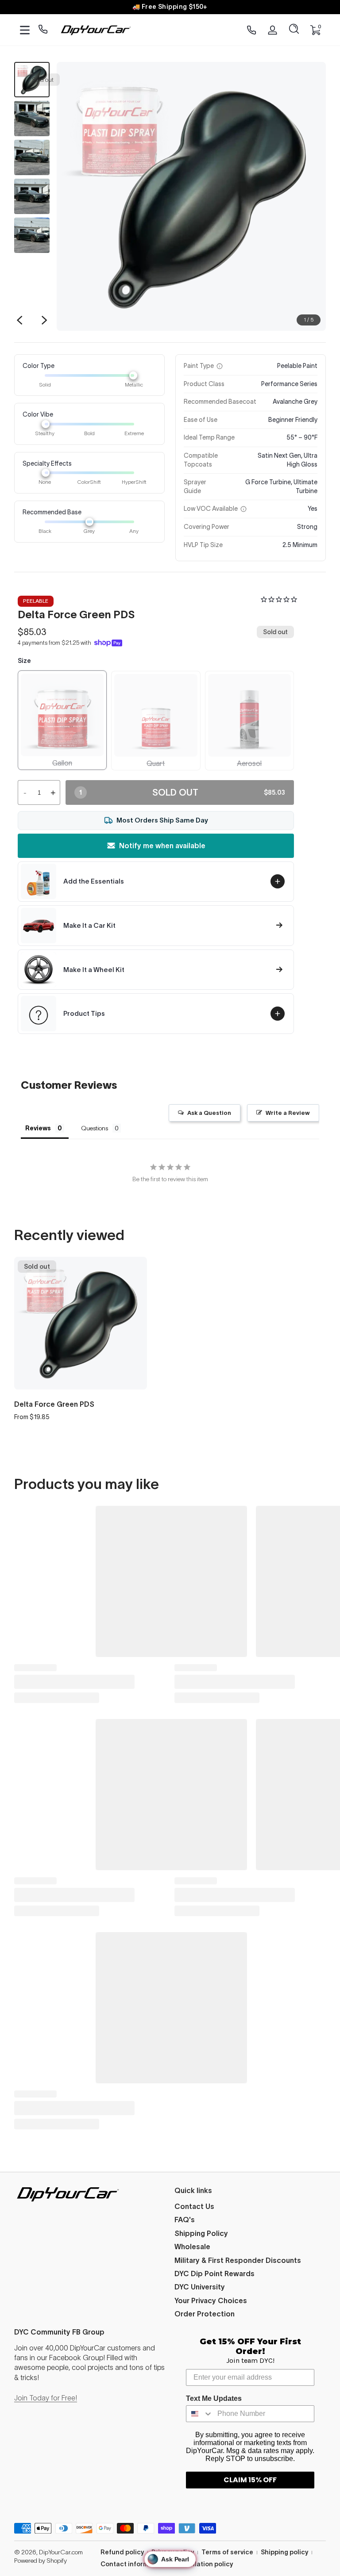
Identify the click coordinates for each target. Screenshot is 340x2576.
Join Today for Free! (46, 2398)
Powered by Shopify (41, 2561)
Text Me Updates (214, 2398)
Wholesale (192, 2247)
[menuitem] (250, 2206)
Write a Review (288, 1113)
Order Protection (205, 2314)
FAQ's (185, 2220)
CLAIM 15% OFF (250, 2480)
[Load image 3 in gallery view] (32, 157)
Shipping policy (284, 2552)
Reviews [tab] (38, 1128)
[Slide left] (19, 320)
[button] (294, 30)
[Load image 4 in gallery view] (32, 196)
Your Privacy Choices (211, 2300)
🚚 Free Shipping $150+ (170, 7)
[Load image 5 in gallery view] (32, 235)
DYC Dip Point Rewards (214, 2274)
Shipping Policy (201, 2233)
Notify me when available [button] (162, 846)
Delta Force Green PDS (54, 1404)
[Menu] (25, 30)
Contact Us (194, 2206)
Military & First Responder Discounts (238, 2260)
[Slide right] (44, 320)
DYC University (200, 2287)
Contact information (133, 2564)
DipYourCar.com (61, 2552)
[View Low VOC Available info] (243, 509)
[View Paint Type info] (220, 366)
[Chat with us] (43, 30)
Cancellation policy (203, 2564)
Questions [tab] (95, 1128)
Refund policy (122, 2552)
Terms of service (227, 2552)
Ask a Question (209, 1113)
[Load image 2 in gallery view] (32, 119)
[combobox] (200, 2414)
